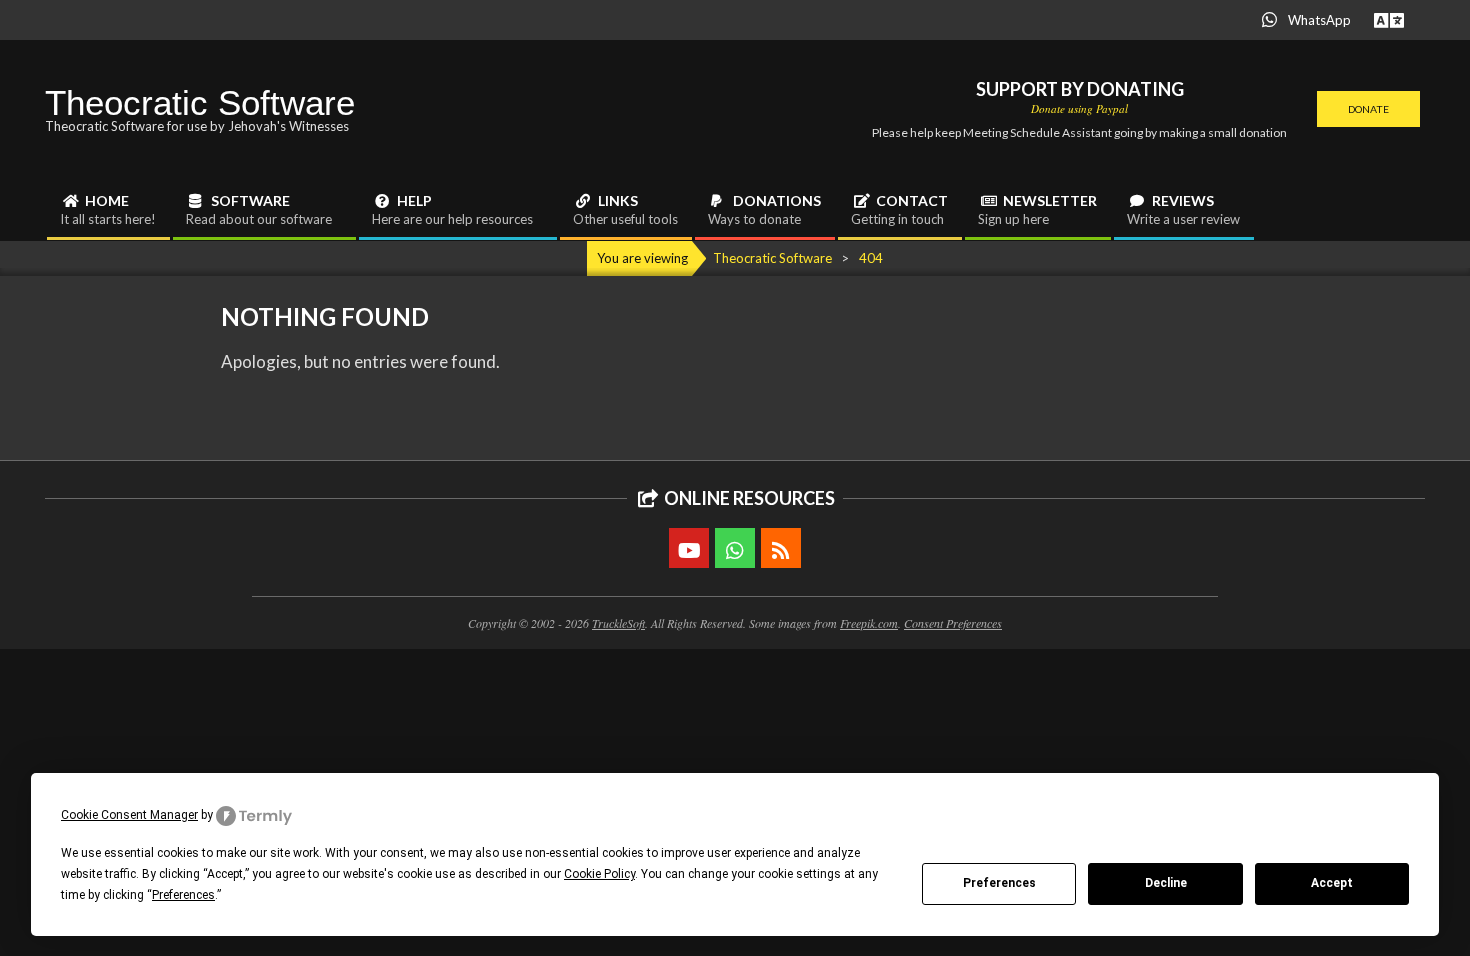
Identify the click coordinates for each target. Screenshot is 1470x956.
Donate (1368, 109)
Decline (1166, 883)
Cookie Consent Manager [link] (129, 815)
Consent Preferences (953, 623)
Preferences (999, 883)
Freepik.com (869, 623)
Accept (1332, 883)
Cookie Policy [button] (599, 874)
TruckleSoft (618, 623)
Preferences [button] (183, 895)
